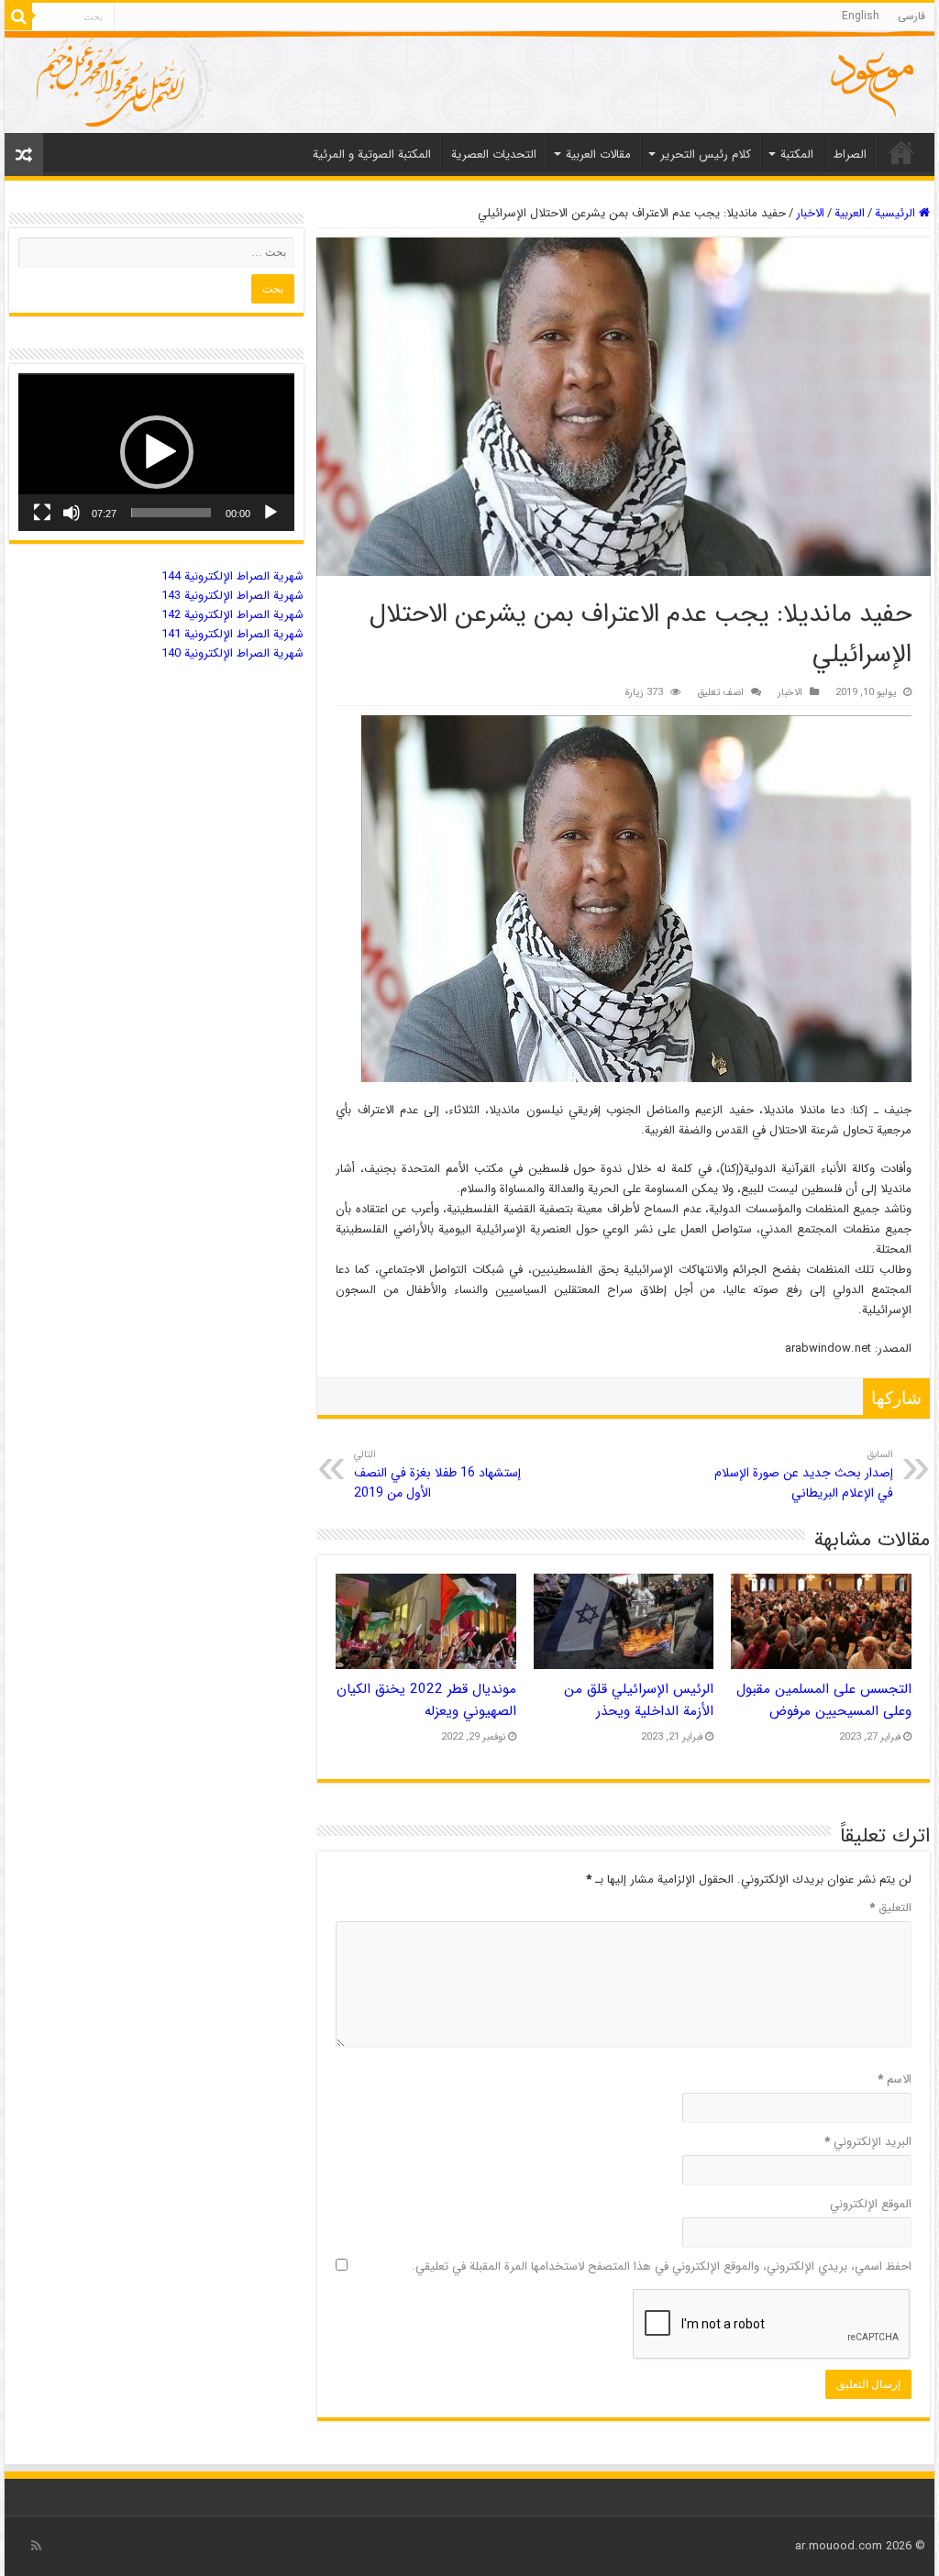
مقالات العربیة (598, 155)
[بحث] (18, 17)
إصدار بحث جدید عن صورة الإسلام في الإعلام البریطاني (804, 1475)
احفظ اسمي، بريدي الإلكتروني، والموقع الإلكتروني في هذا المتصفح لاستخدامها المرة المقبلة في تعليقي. (661, 2266)
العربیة (850, 213)
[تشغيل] (271, 513)
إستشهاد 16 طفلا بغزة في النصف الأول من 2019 (437, 1475)
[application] (156, 452)
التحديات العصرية (494, 155)
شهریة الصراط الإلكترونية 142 (232, 615)
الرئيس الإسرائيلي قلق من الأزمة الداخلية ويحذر (639, 1700)
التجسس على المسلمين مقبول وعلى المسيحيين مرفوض (824, 1700)
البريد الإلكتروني (867, 2142)
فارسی (911, 16)
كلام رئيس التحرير (706, 155)
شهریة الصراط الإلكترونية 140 (232, 653)
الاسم (894, 2079)
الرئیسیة (901, 152)
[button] (157, 452)
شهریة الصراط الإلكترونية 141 (232, 634)
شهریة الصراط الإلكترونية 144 (232, 576)
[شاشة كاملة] (42, 513)
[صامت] (72, 513)
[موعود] (469, 82)
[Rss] (36, 2546)
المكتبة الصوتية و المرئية (372, 155)
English (861, 16)
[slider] (171, 513)
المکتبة (797, 155)
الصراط (850, 155)
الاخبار (810, 213)
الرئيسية (897, 213)
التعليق (890, 1908)
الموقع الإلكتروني (870, 2204)
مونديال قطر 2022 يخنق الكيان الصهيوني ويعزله (426, 1700)
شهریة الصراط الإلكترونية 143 (232, 596)
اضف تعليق (720, 692)
